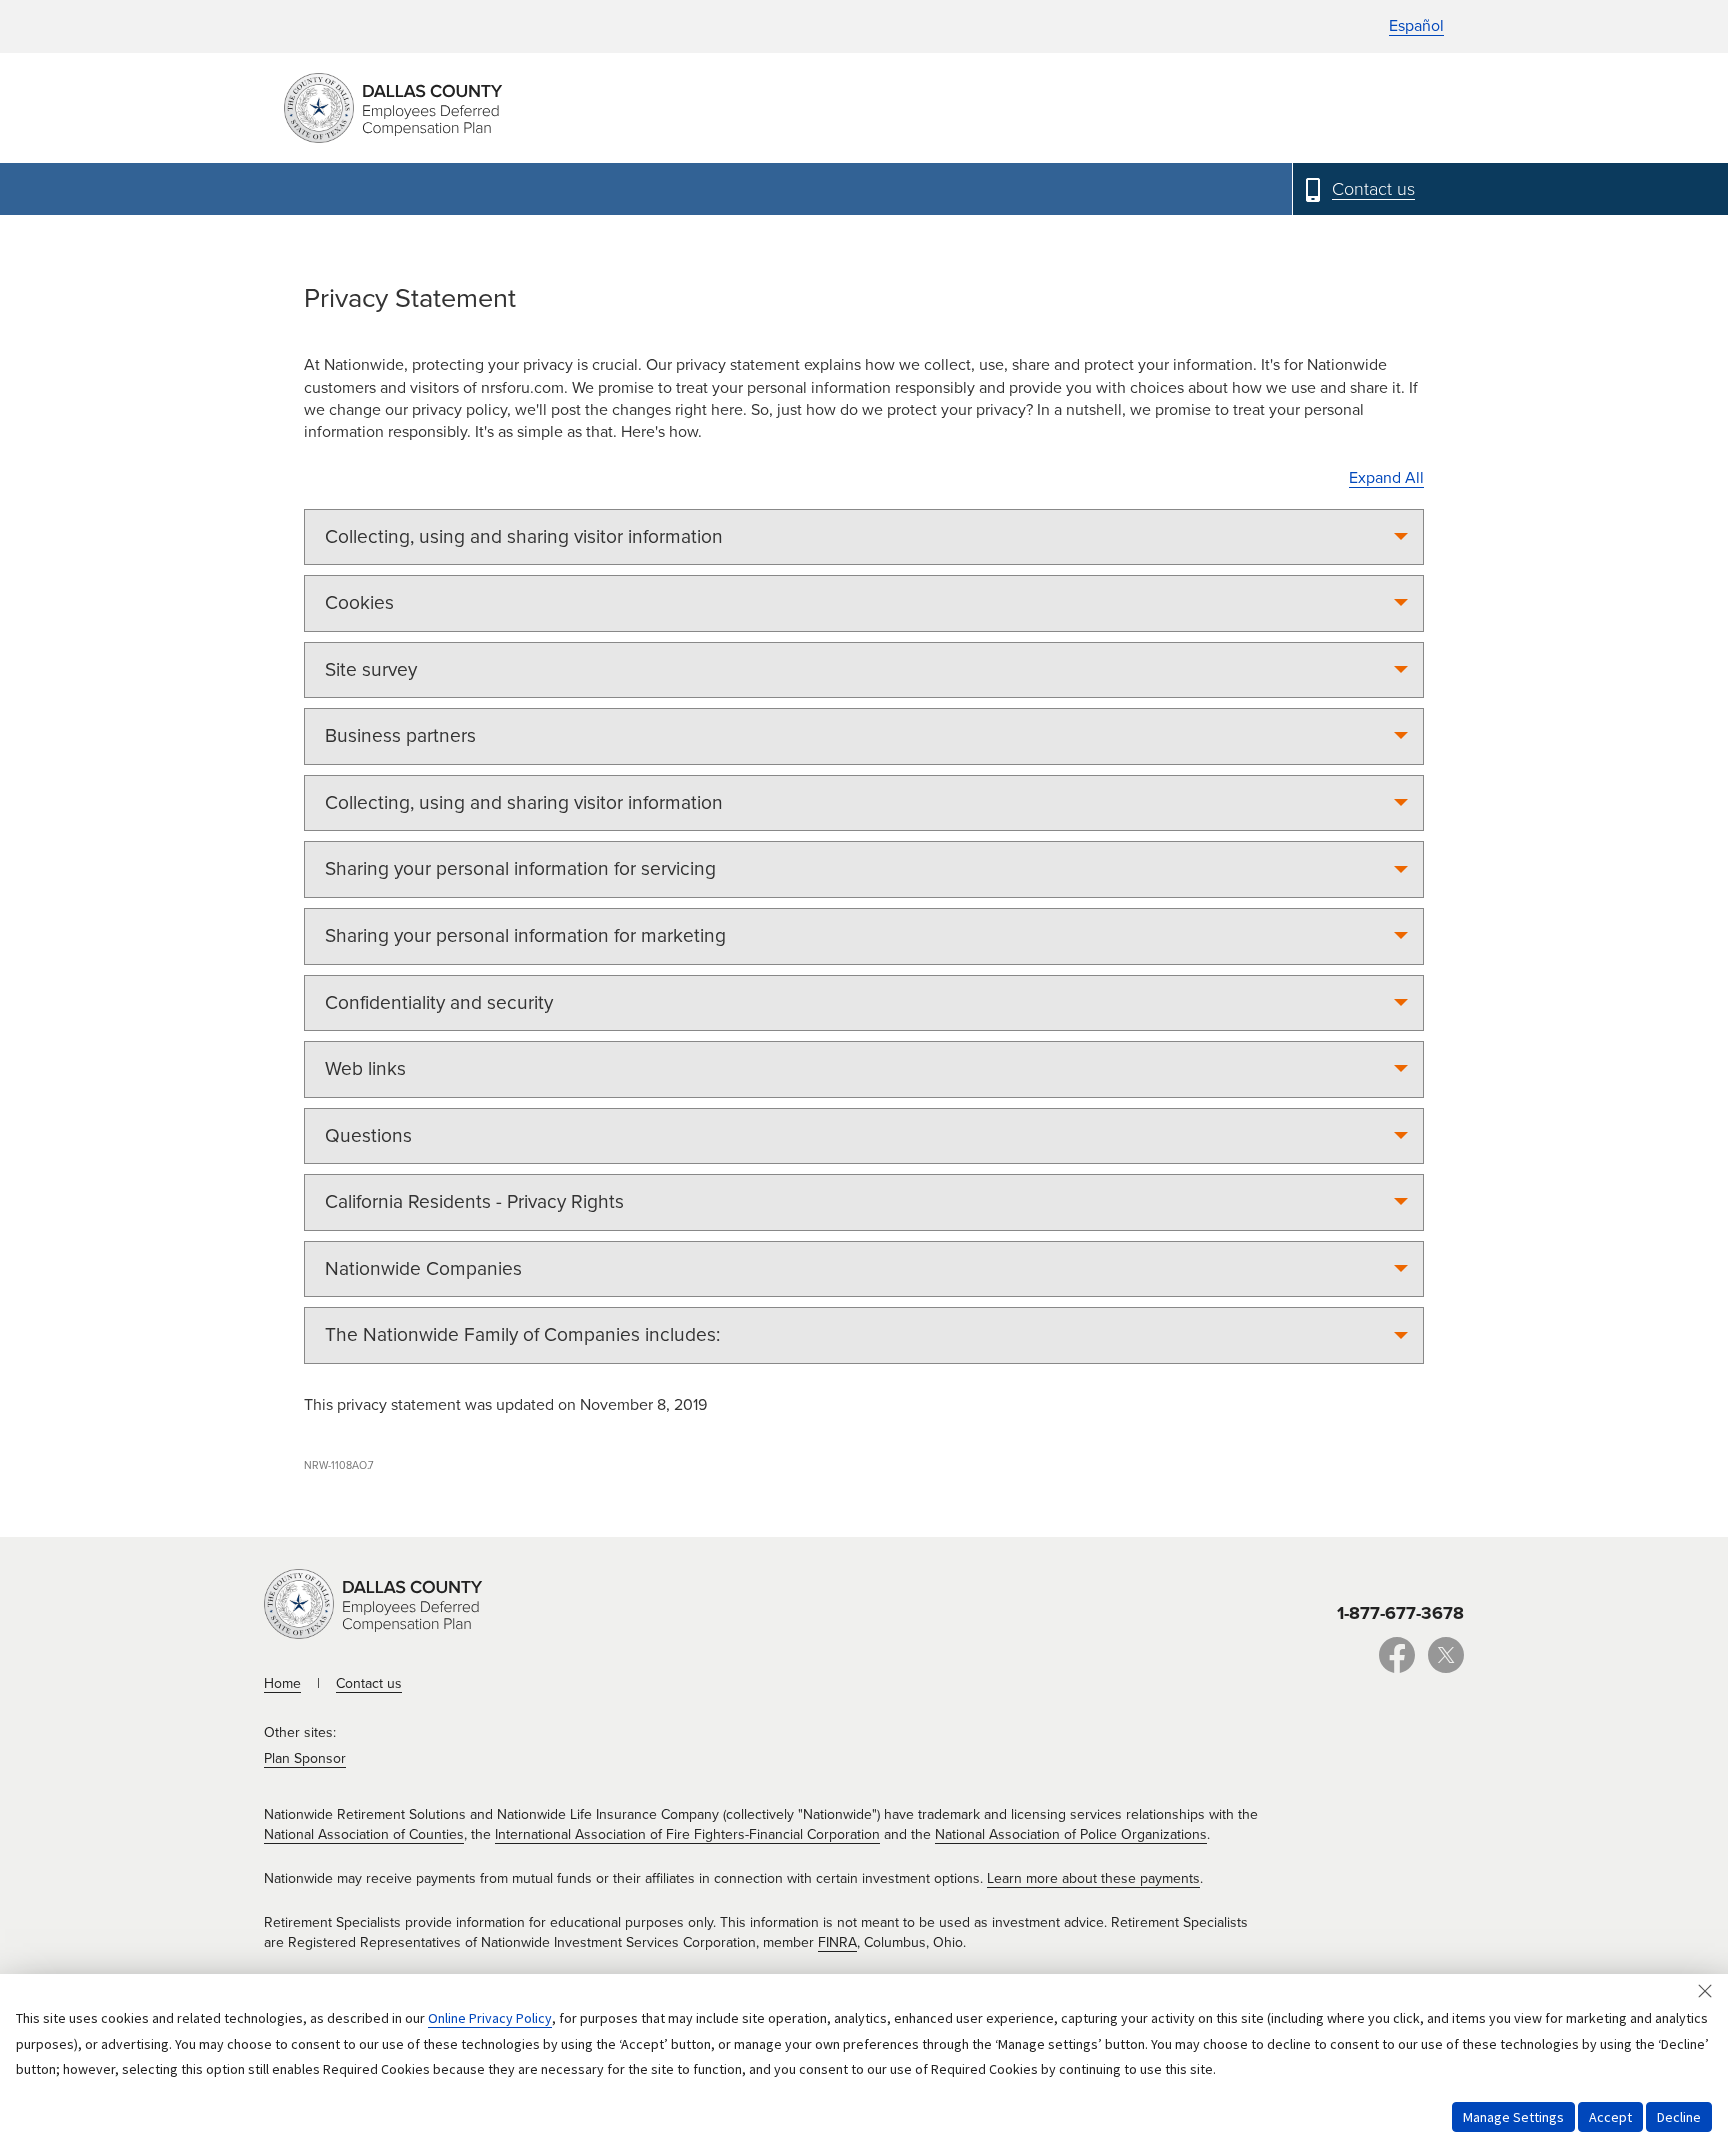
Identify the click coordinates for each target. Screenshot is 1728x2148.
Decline (1679, 2117)
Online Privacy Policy (490, 2018)
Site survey (371, 669)
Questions (368, 1135)
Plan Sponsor (305, 1758)
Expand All (1386, 478)
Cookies (359, 602)
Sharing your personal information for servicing (520, 868)
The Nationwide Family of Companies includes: (522, 1334)
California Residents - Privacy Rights (474, 1201)
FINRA (837, 1942)
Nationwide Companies (423, 1268)
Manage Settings (1513, 2117)
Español (1416, 26)
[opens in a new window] (1397, 1666)
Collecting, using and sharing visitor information (524, 536)
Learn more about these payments (1093, 1878)
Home (282, 1683)
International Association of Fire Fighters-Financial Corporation (687, 1834)
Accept (1610, 2117)
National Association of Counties (364, 1834)
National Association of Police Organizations (1071, 1834)
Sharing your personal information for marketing (525, 935)
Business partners (400, 735)
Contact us (369, 1683)
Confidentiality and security (439, 1002)
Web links (365, 1068)
